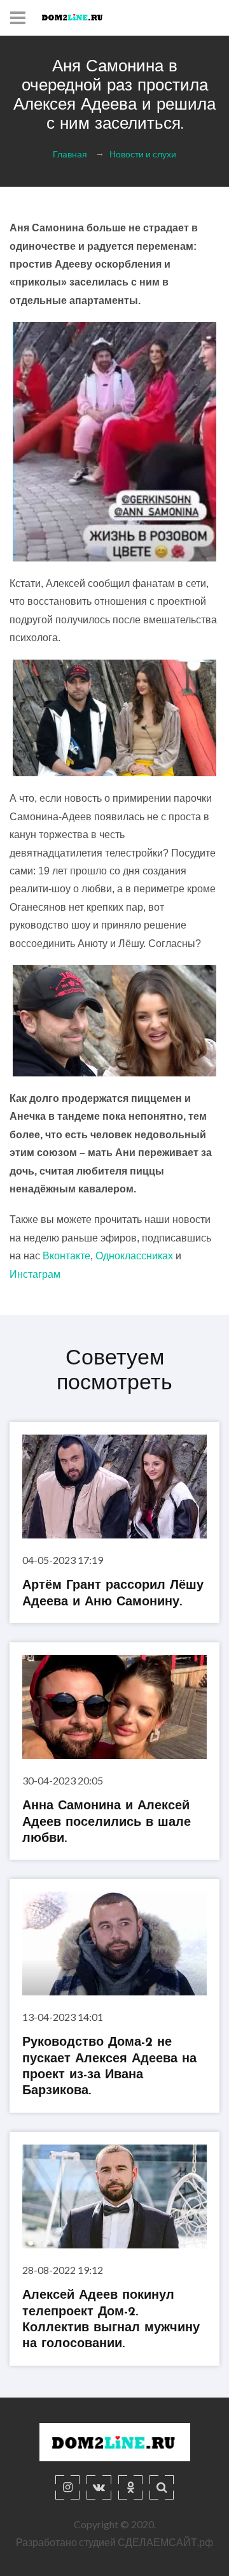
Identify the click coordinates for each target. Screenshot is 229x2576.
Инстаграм (35, 1274)
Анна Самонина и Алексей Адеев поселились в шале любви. (107, 1822)
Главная (70, 153)
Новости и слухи (143, 153)
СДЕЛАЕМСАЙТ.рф (165, 2542)
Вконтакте (66, 1256)
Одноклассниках (134, 1256)
